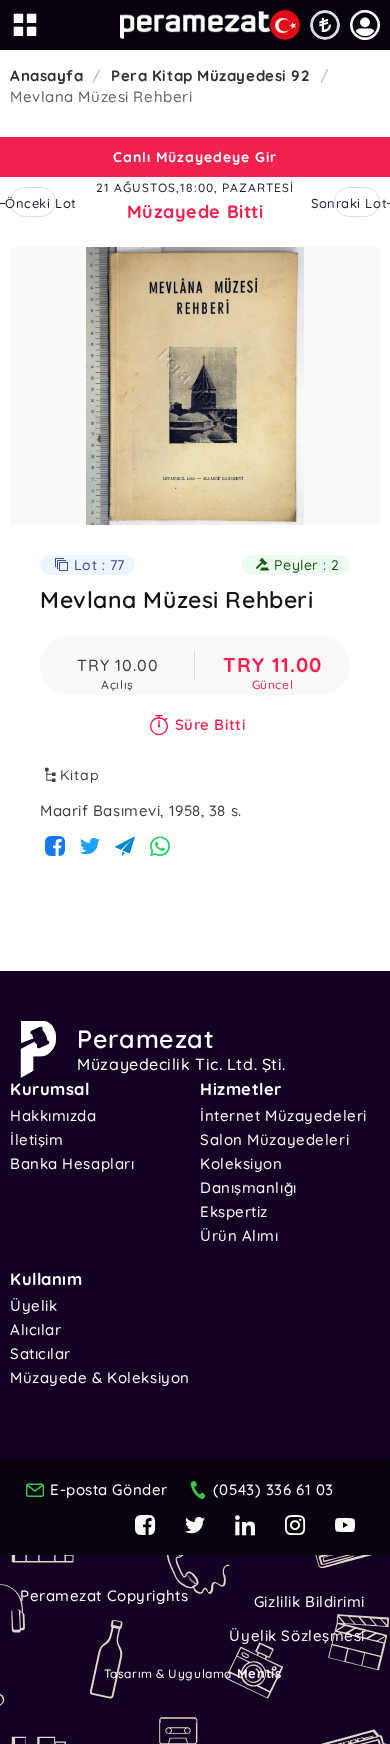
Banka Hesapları (72, 1163)
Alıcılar (35, 1329)
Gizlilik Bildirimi (309, 1601)
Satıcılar (40, 1353)
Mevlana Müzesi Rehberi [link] (101, 96)
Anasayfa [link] (46, 75)
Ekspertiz (234, 1211)
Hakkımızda (53, 1115)
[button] (365, 25)
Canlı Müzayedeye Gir (195, 157)
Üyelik (33, 1305)
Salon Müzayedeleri (274, 1139)
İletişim (36, 1139)
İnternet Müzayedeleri (283, 1115)
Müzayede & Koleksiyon (100, 1377)
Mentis (259, 1673)
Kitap (80, 775)
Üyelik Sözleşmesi (297, 1635)
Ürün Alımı (239, 1235)
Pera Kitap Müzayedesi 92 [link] (210, 75)
